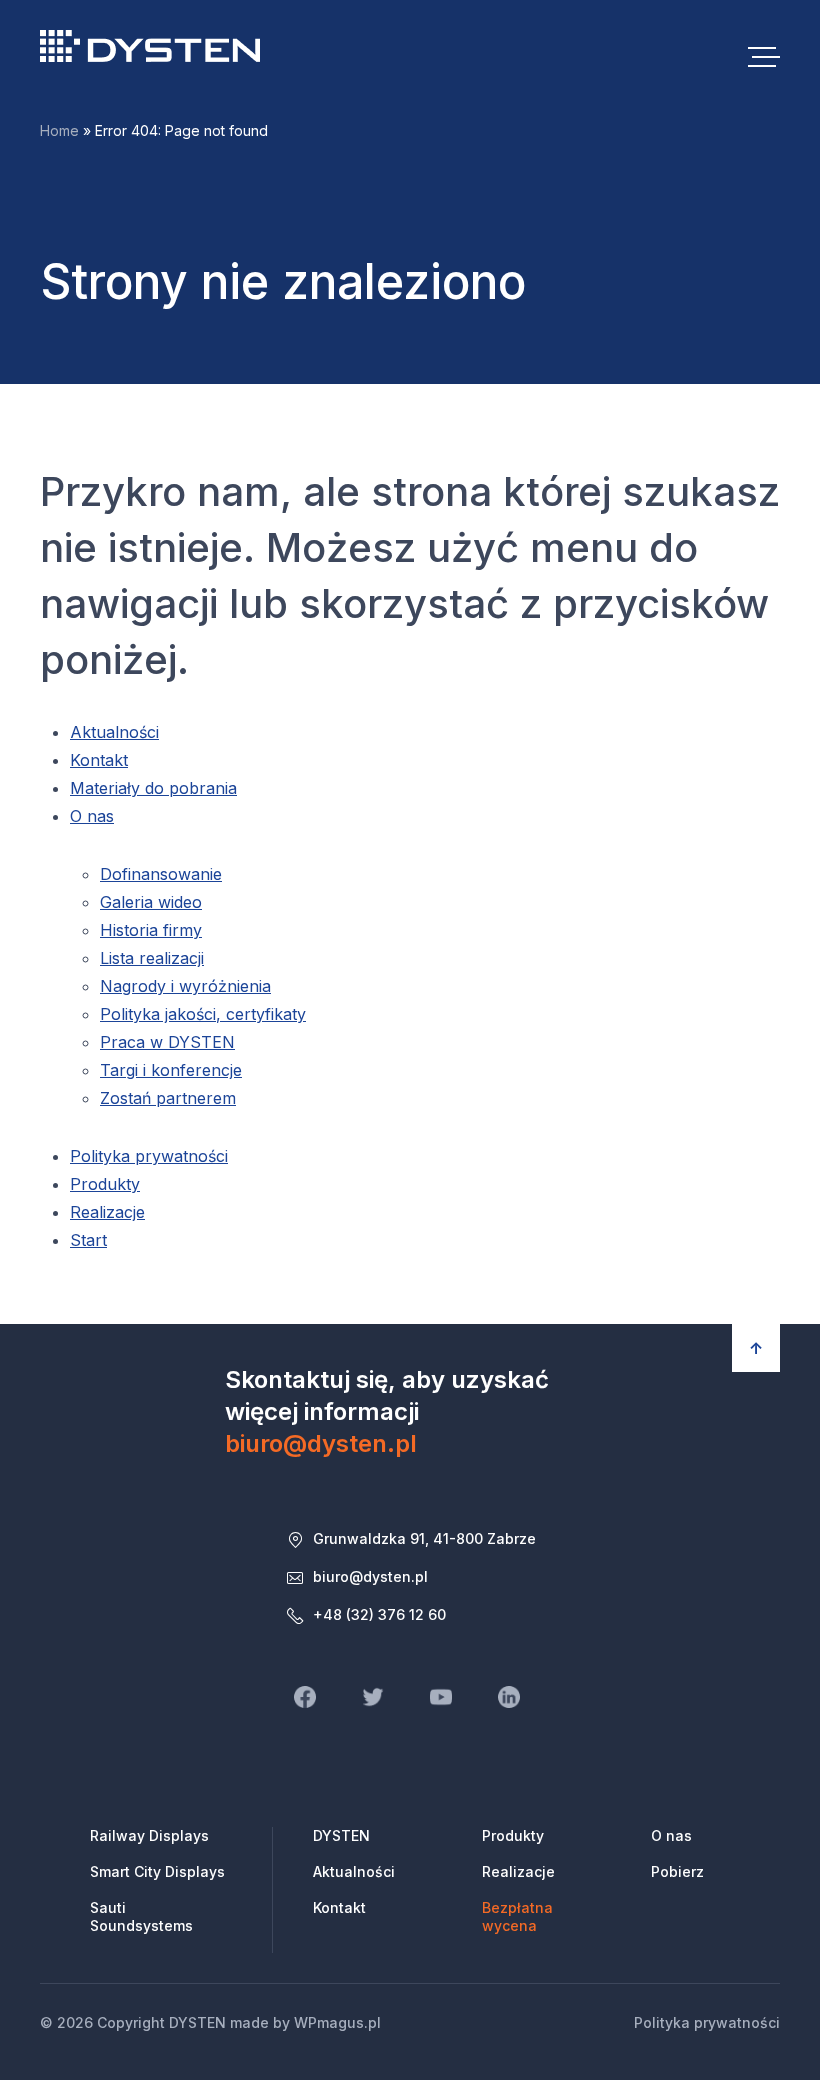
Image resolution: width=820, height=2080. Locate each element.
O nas (92, 816)
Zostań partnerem (168, 1098)
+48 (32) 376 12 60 (379, 1614)
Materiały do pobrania (153, 788)
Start (88, 1240)
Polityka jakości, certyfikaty (203, 1014)
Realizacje (107, 1212)
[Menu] (764, 56)
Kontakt (99, 760)
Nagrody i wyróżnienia (185, 986)
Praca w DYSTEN (167, 1042)
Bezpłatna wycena (517, 1916)
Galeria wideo (151, 902)
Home (59, 130)
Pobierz (677, 1871)
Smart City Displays (157, 1871)
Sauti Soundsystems (141, 1916)
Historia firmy (151, 930)
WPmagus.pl (337, 2022)
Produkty (105, 1184)
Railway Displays (149, 1835)
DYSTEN (150, 46)
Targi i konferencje (171, 1070)
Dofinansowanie (161, 874)
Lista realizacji (152, 958)
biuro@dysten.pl (321, 1443)
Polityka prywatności (149, 1156)
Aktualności (114, 732)
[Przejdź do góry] (756, 1348)
